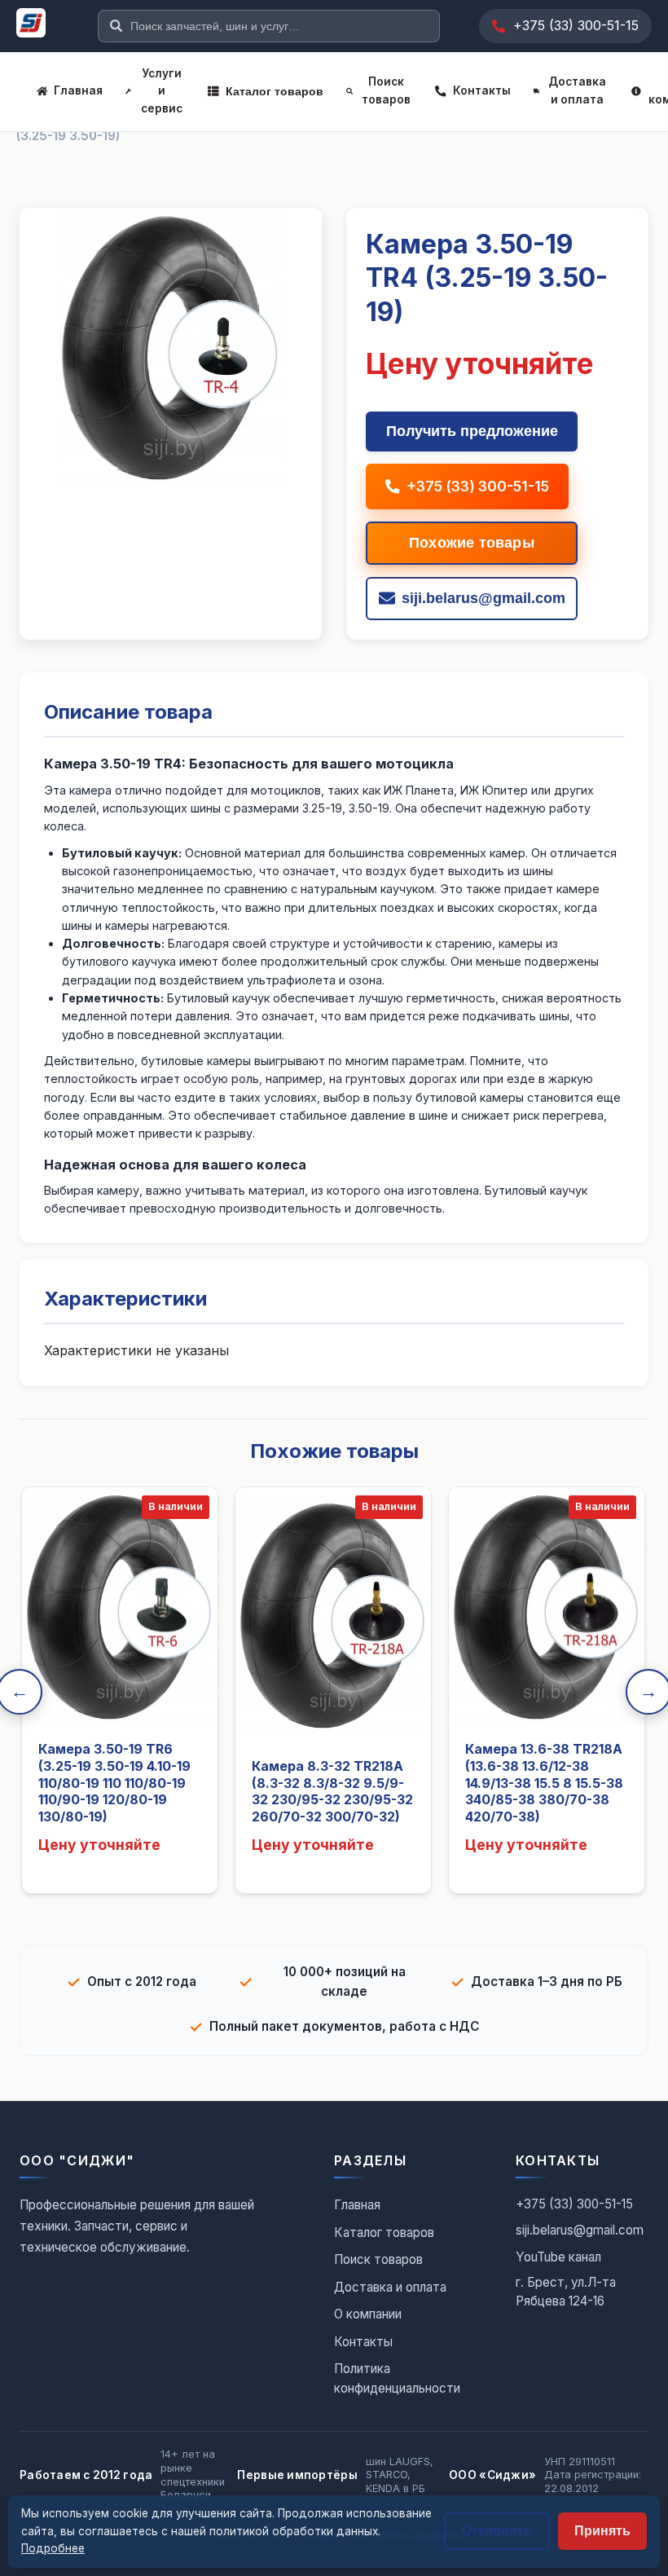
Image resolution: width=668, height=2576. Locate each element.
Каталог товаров (275, 92)
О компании (368, 2314)
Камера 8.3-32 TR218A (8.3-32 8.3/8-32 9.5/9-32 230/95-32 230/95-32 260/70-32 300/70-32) (332, 1791)
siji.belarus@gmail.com (580, 2230)
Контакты (482, 90)
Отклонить (497, 2531)
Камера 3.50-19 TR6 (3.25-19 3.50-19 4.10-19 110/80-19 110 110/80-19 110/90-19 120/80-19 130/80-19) (114, 1783)
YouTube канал (558, 2257)
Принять (602, 2531)
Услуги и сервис (162, 91)
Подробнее (53, 2548)
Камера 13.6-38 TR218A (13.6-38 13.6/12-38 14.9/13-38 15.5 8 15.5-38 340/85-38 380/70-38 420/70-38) (544, 1783)
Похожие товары (472, 543)
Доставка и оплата (577, 90)
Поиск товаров (386, 90)
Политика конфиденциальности (397, 2378)
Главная (78, 90)
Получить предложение (472, 431)
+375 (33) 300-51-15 (576, 25)
